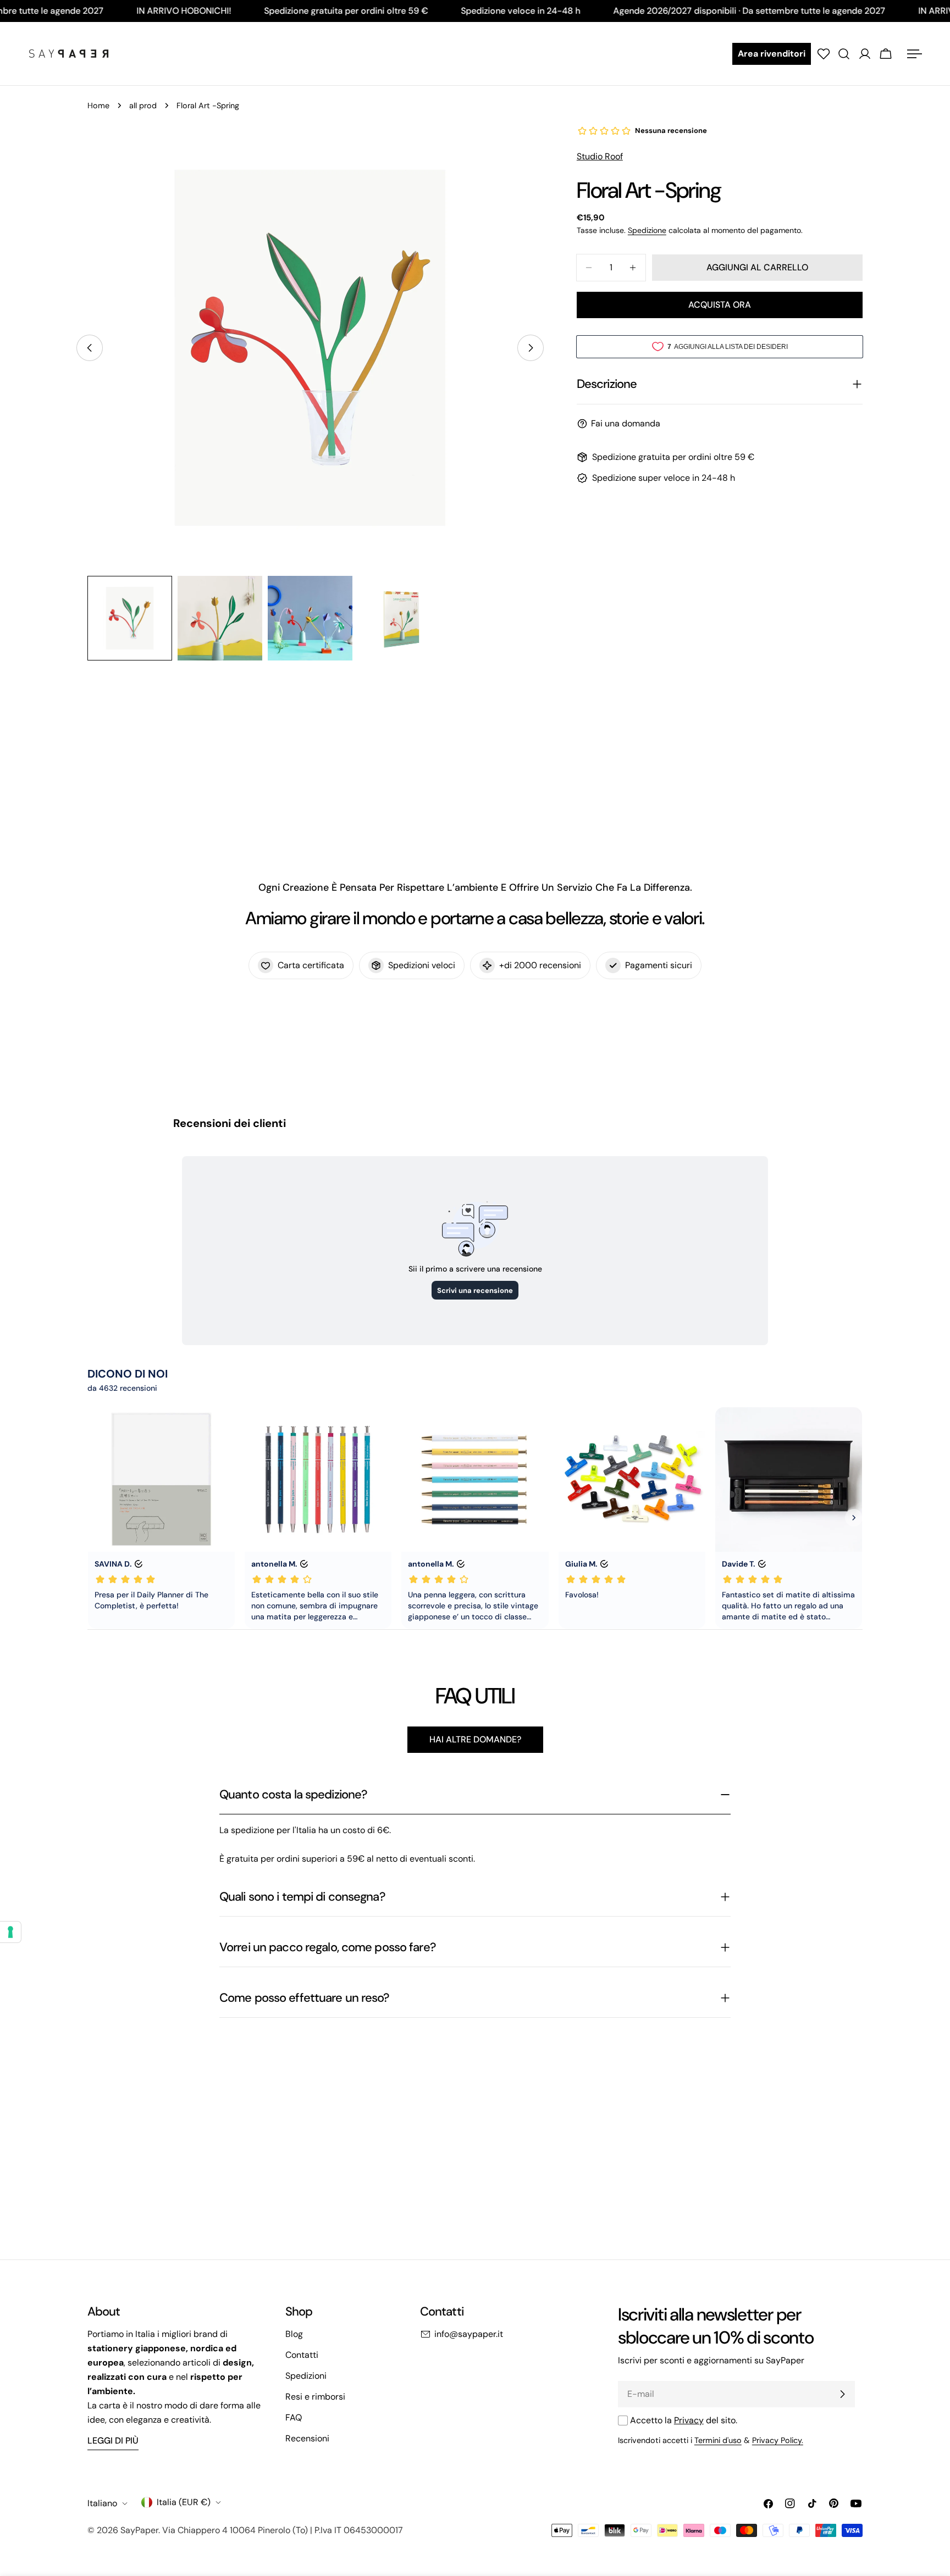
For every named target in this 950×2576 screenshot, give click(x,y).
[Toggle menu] (914, 54)
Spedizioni (306, 2376)
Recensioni (307, 2438)
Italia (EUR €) (184, 2502)
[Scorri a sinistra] (90, 348)
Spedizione (647, 230)
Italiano (102, 2503)
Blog (294, 2334)
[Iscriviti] (842, 2394)
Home (98, 106)
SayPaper (139, 2530)
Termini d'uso (718, 2440)
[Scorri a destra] (531, 348)
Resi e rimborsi (315, 2397)
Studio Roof (600, 156)
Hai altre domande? (475, 1739)
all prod (143, 106)
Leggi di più (113, 2441)
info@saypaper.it (469, 2334)
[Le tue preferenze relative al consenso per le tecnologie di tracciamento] (10, 1932)
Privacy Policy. (778, 2440)
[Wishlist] (824, 54)
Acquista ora (720, 305)
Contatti (302, 2355)
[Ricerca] (844, 54)
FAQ (294, 2417)
